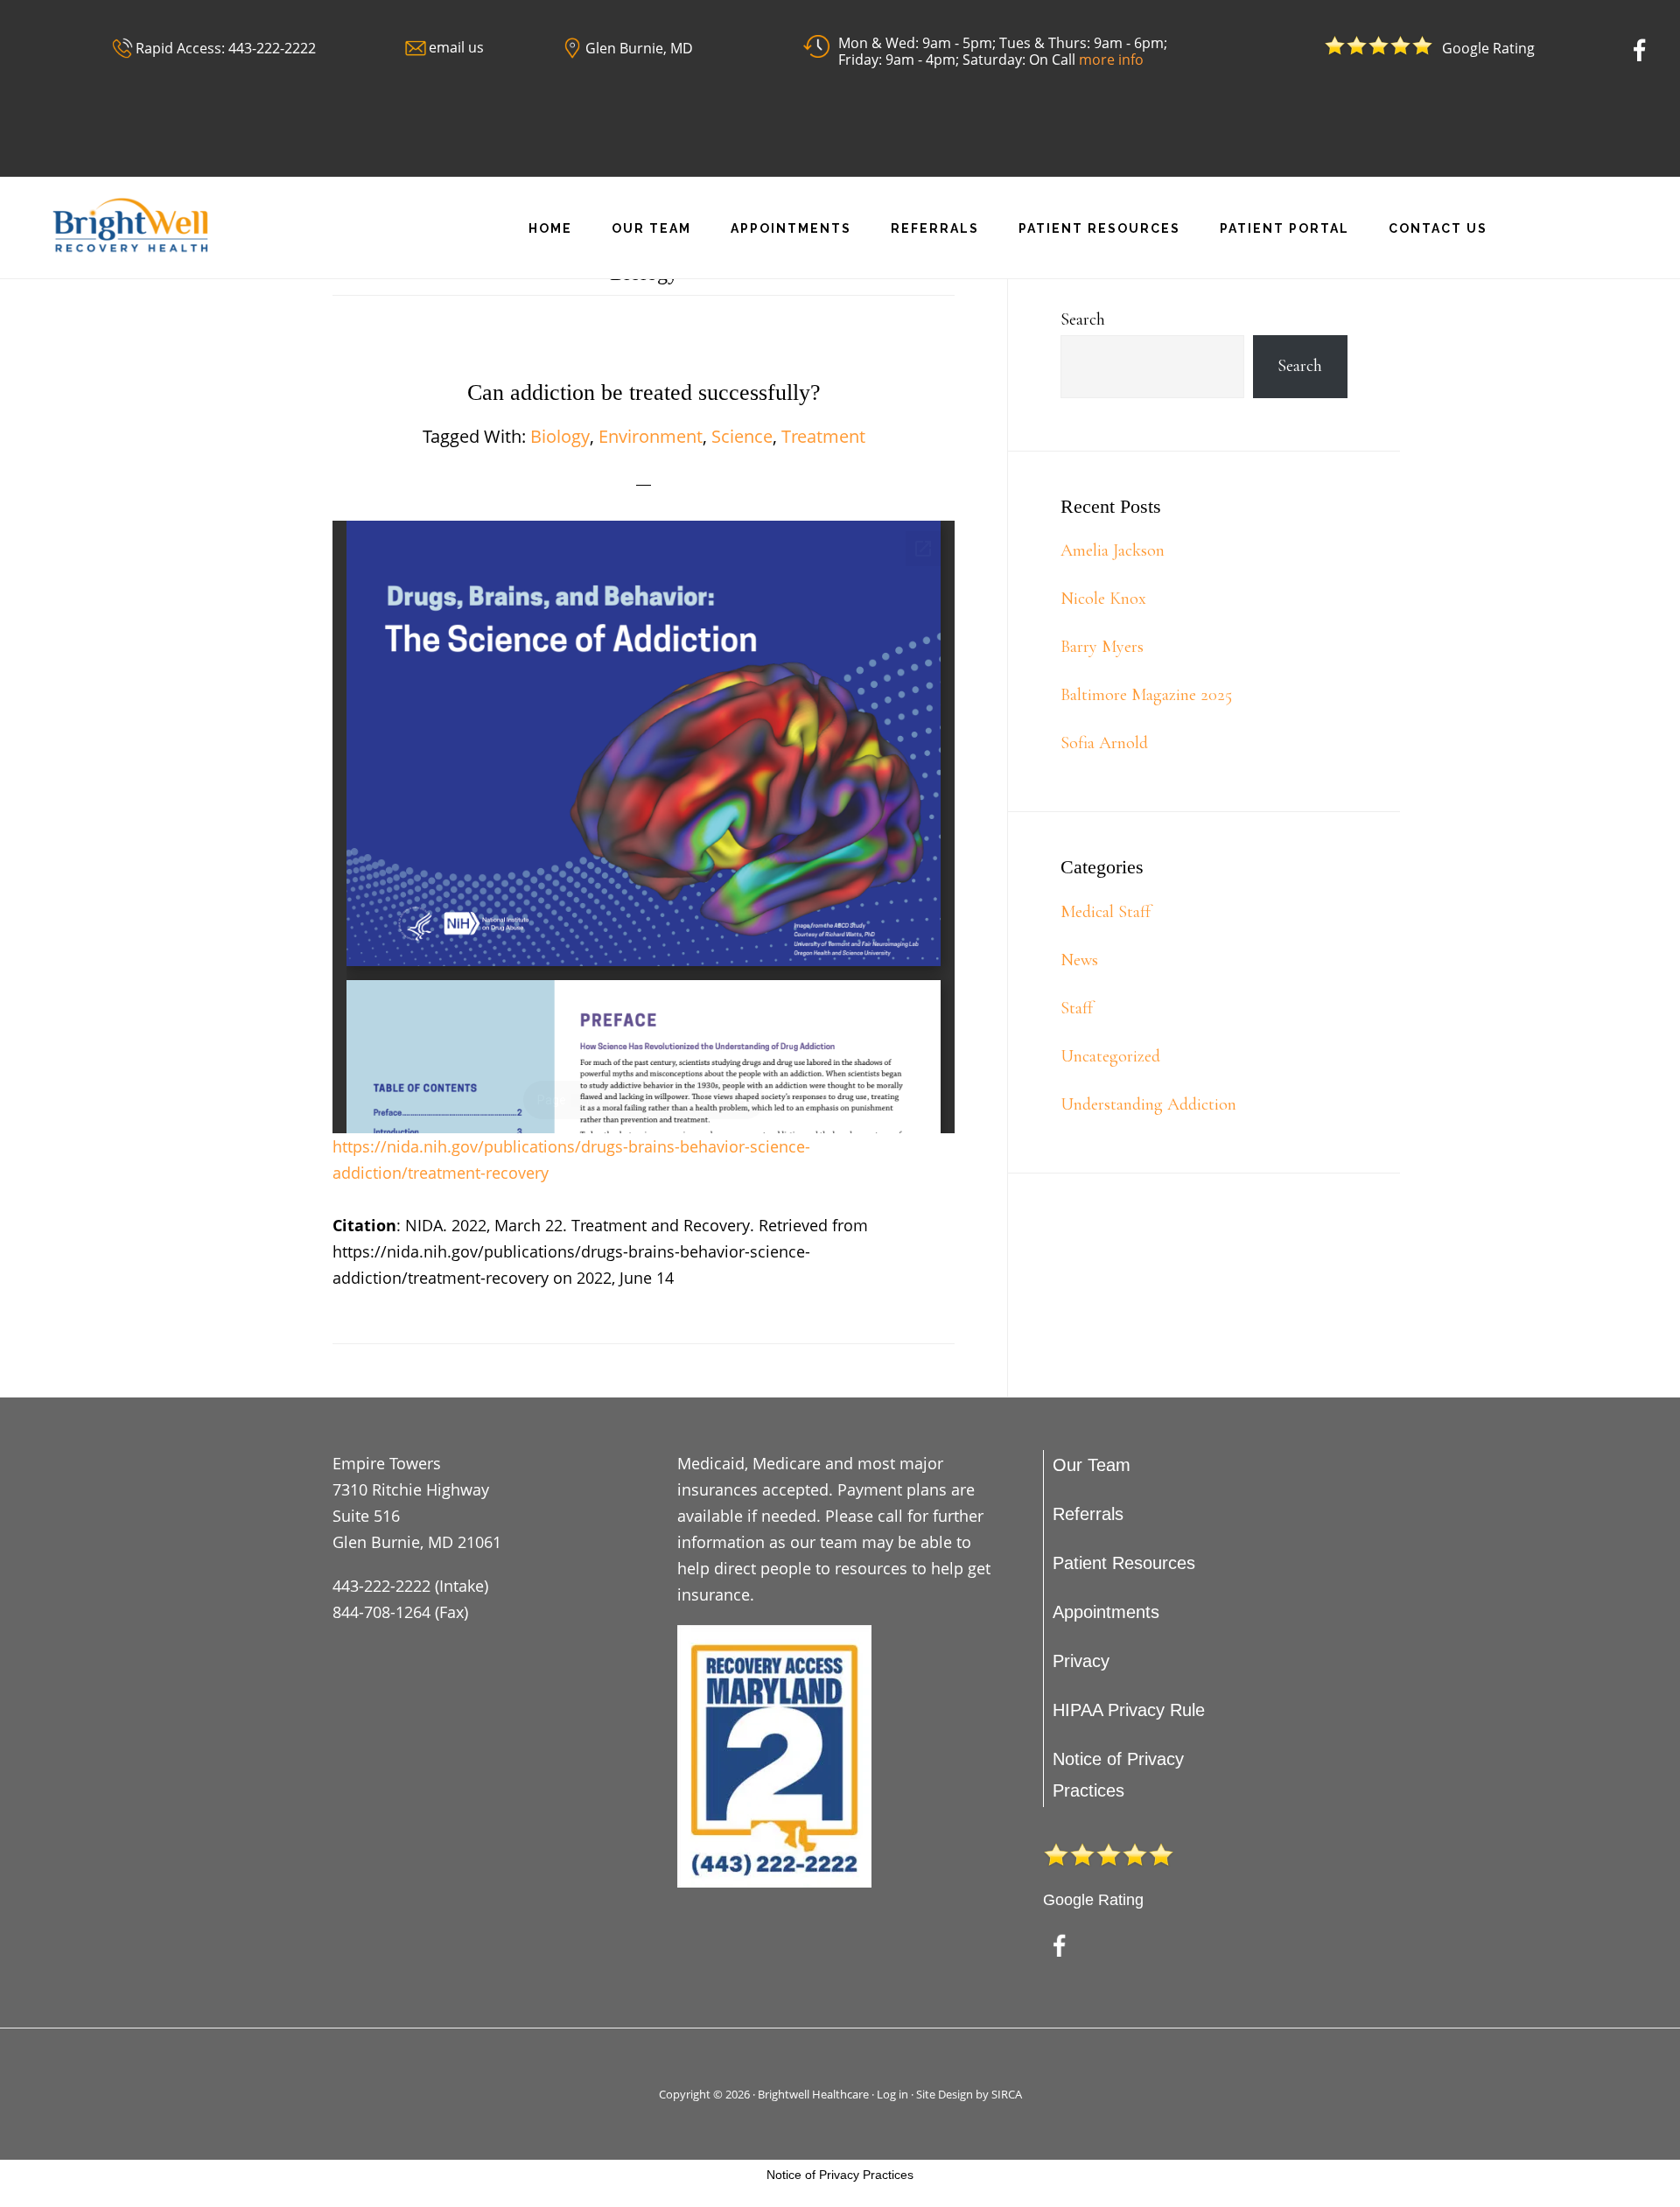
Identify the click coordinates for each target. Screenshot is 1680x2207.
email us (456, 47)
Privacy (1081, 1661)
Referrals (1088, 1514)
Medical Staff (1106, 912)
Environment (651, 436)
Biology (560, 436)
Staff (1077, 1008)
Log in (892, 2094)
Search (1083, 319)
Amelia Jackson (1113, 550)
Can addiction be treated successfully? (644, 392)
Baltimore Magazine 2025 (1146, 695)
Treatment (823, 436)
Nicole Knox (1103, 599)
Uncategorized (1110, 1056)
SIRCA (1007, 2094)
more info (1111, 60)
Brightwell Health (140, 225)
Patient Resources (1124, 1563)
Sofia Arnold (1104, 743)
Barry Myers (1102, 647)
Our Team (1092, 1465)
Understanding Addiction (1148, 1104)
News (1079, 960)
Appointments (1106, 1612)
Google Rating (1093, 1900)
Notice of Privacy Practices (840, 2175)
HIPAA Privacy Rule (1129, 1710)
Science (742, 436)
